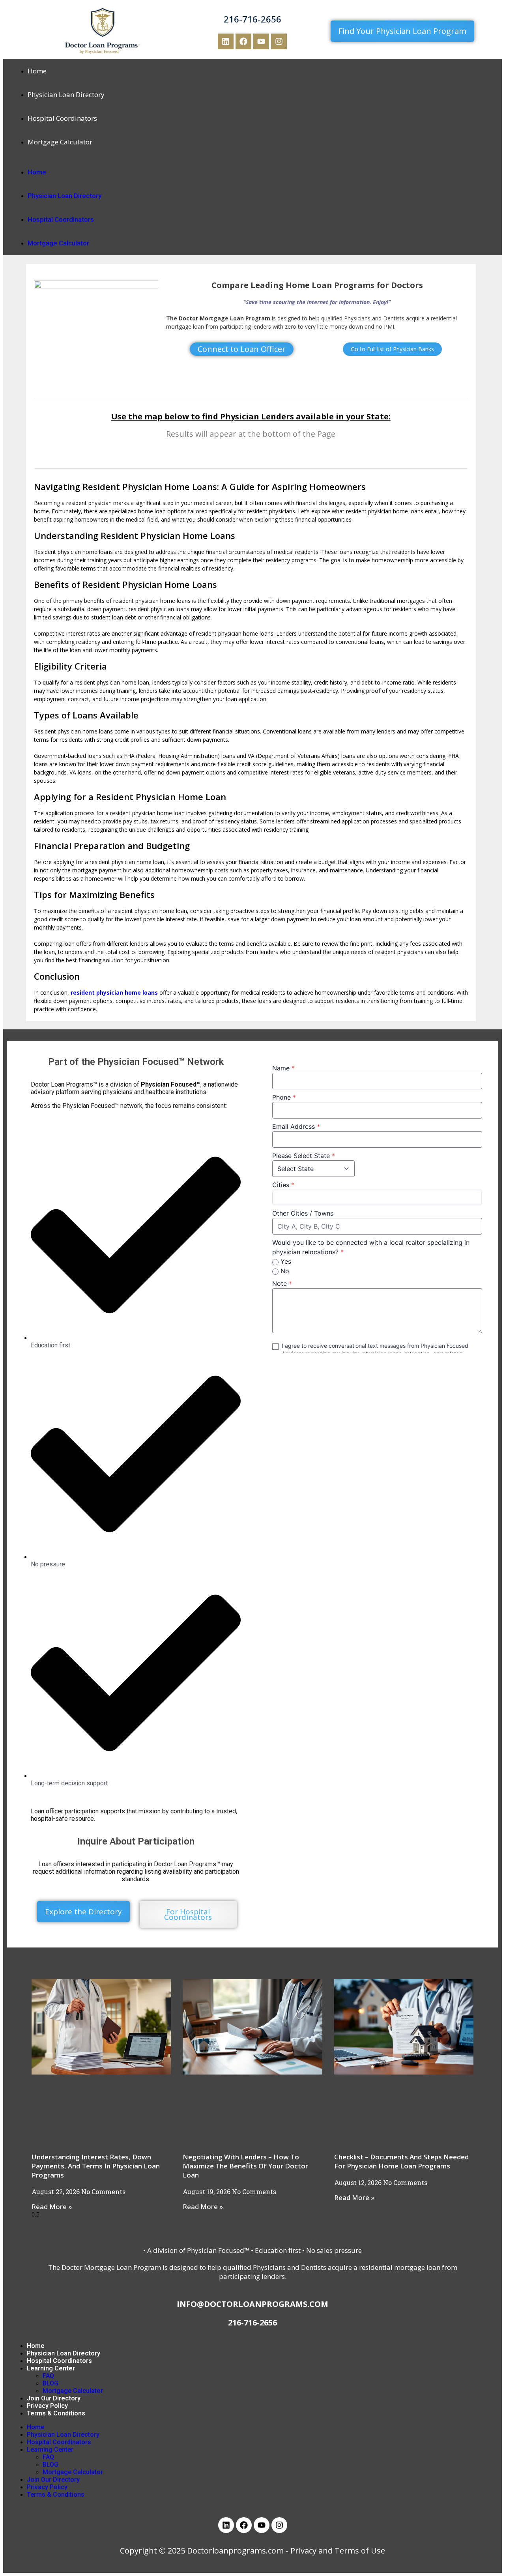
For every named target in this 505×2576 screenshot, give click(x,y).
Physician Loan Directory (66, 94)
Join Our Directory (54, 2398)
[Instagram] (279, 41)
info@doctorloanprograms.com (252, 2304)
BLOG (50, 2383)
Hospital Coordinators (62, 118)
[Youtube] (261, 41)
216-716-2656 (252, 19)
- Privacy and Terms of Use (335, 2551)
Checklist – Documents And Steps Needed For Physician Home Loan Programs (401, 2161)
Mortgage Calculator (60, 142)
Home (37, 71)
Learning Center (51, 2368)
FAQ (48, 2376)
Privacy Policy (47, 2406)
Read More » (52, 2207)
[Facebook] (243, 41)
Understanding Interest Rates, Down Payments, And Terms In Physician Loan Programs (96, 2166)
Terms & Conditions (56, 2413)
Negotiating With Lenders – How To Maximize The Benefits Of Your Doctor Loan (245, 2166)
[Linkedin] (226, 41)
